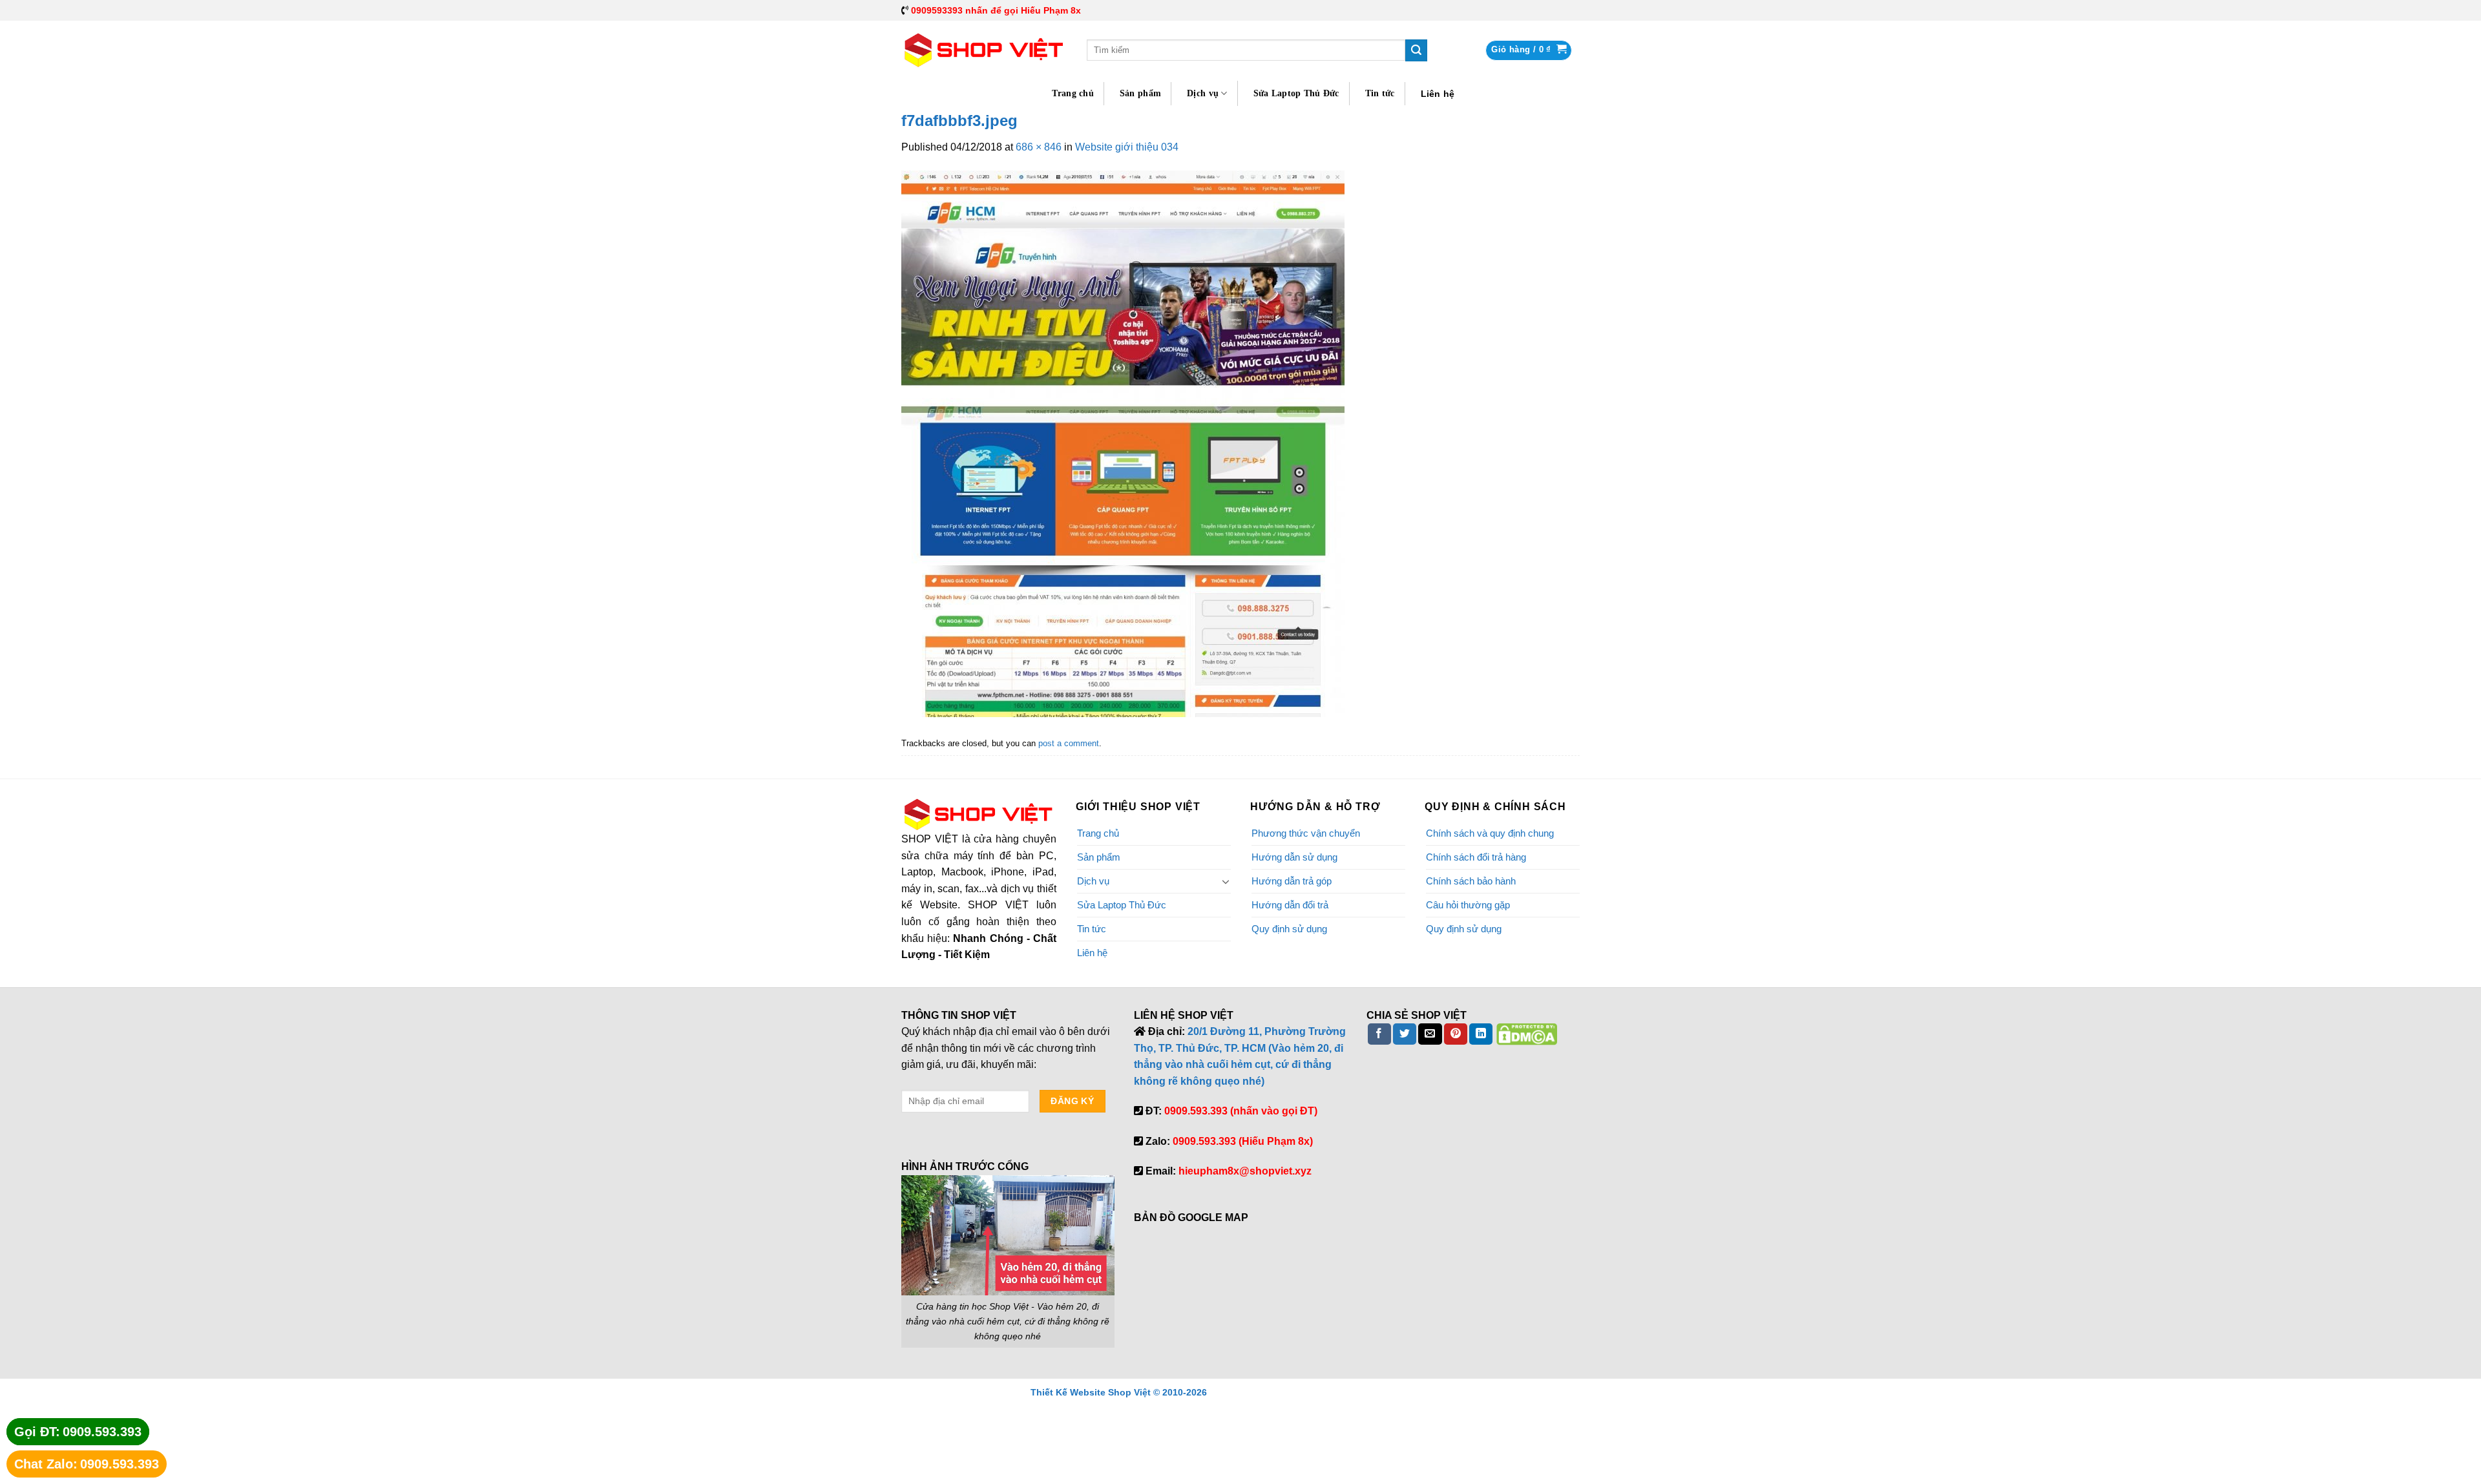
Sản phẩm (1140, 93)
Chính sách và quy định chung (1490, 833)
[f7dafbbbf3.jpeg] (1123, 443)
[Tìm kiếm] (1416, 50)
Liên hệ (1438, 94)
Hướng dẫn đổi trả (1290, 905)
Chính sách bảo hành (1471, 881)
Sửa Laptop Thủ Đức (1296, 93)
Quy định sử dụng (1289, 929)
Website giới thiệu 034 (1127, 147)
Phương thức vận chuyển (1306, 833)
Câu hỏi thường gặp (1468, 905)
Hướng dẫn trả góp (1292, 881)
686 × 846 (1039, 147)
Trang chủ (1073, 93)
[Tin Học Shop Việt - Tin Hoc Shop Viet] (984, 50)
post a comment (1069, 743)
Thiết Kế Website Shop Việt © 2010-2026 (1119, 1392)
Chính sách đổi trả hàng (1476, 857)
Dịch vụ (1203, 93)
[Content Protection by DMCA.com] (1527, 1033)
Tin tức (1380, 93)
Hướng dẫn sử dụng (1294, 857)
